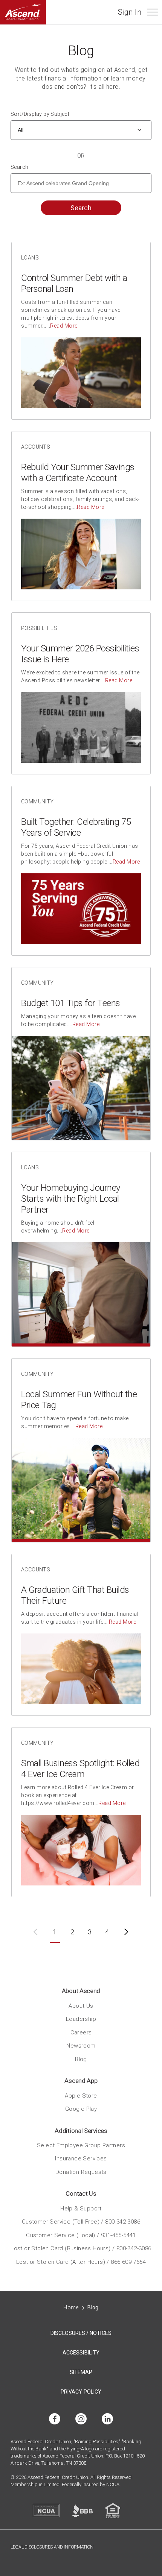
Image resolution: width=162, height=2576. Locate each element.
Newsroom (81, 2046)
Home (71, 2307)
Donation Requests (81, 2172)
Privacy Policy (81, 2392)
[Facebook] (55, 2419)
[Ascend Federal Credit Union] (23, 12)
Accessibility (81, 2353)
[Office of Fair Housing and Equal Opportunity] (113, 2511)
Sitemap (81, 2372)
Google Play (81, 2109)
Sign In (130, 12)
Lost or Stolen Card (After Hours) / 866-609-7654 (81, 2262)
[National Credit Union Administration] (46, 2511)
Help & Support (81, 2208)
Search (19, 167)
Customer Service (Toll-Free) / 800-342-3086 (81, 2222)
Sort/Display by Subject (40, 114)
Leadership (81, 2019)
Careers (81, 2032)
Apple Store (81, 2095)
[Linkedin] (107, 2419)
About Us (81, 2005)
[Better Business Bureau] (83, 2511)
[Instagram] (81, 2419)
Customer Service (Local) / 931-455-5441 (81, 2235)
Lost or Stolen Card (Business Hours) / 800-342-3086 (81, 2248)
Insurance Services (81, 2159)
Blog (81, 2059)
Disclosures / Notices (81, 2333)
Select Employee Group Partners (81, 2145)
